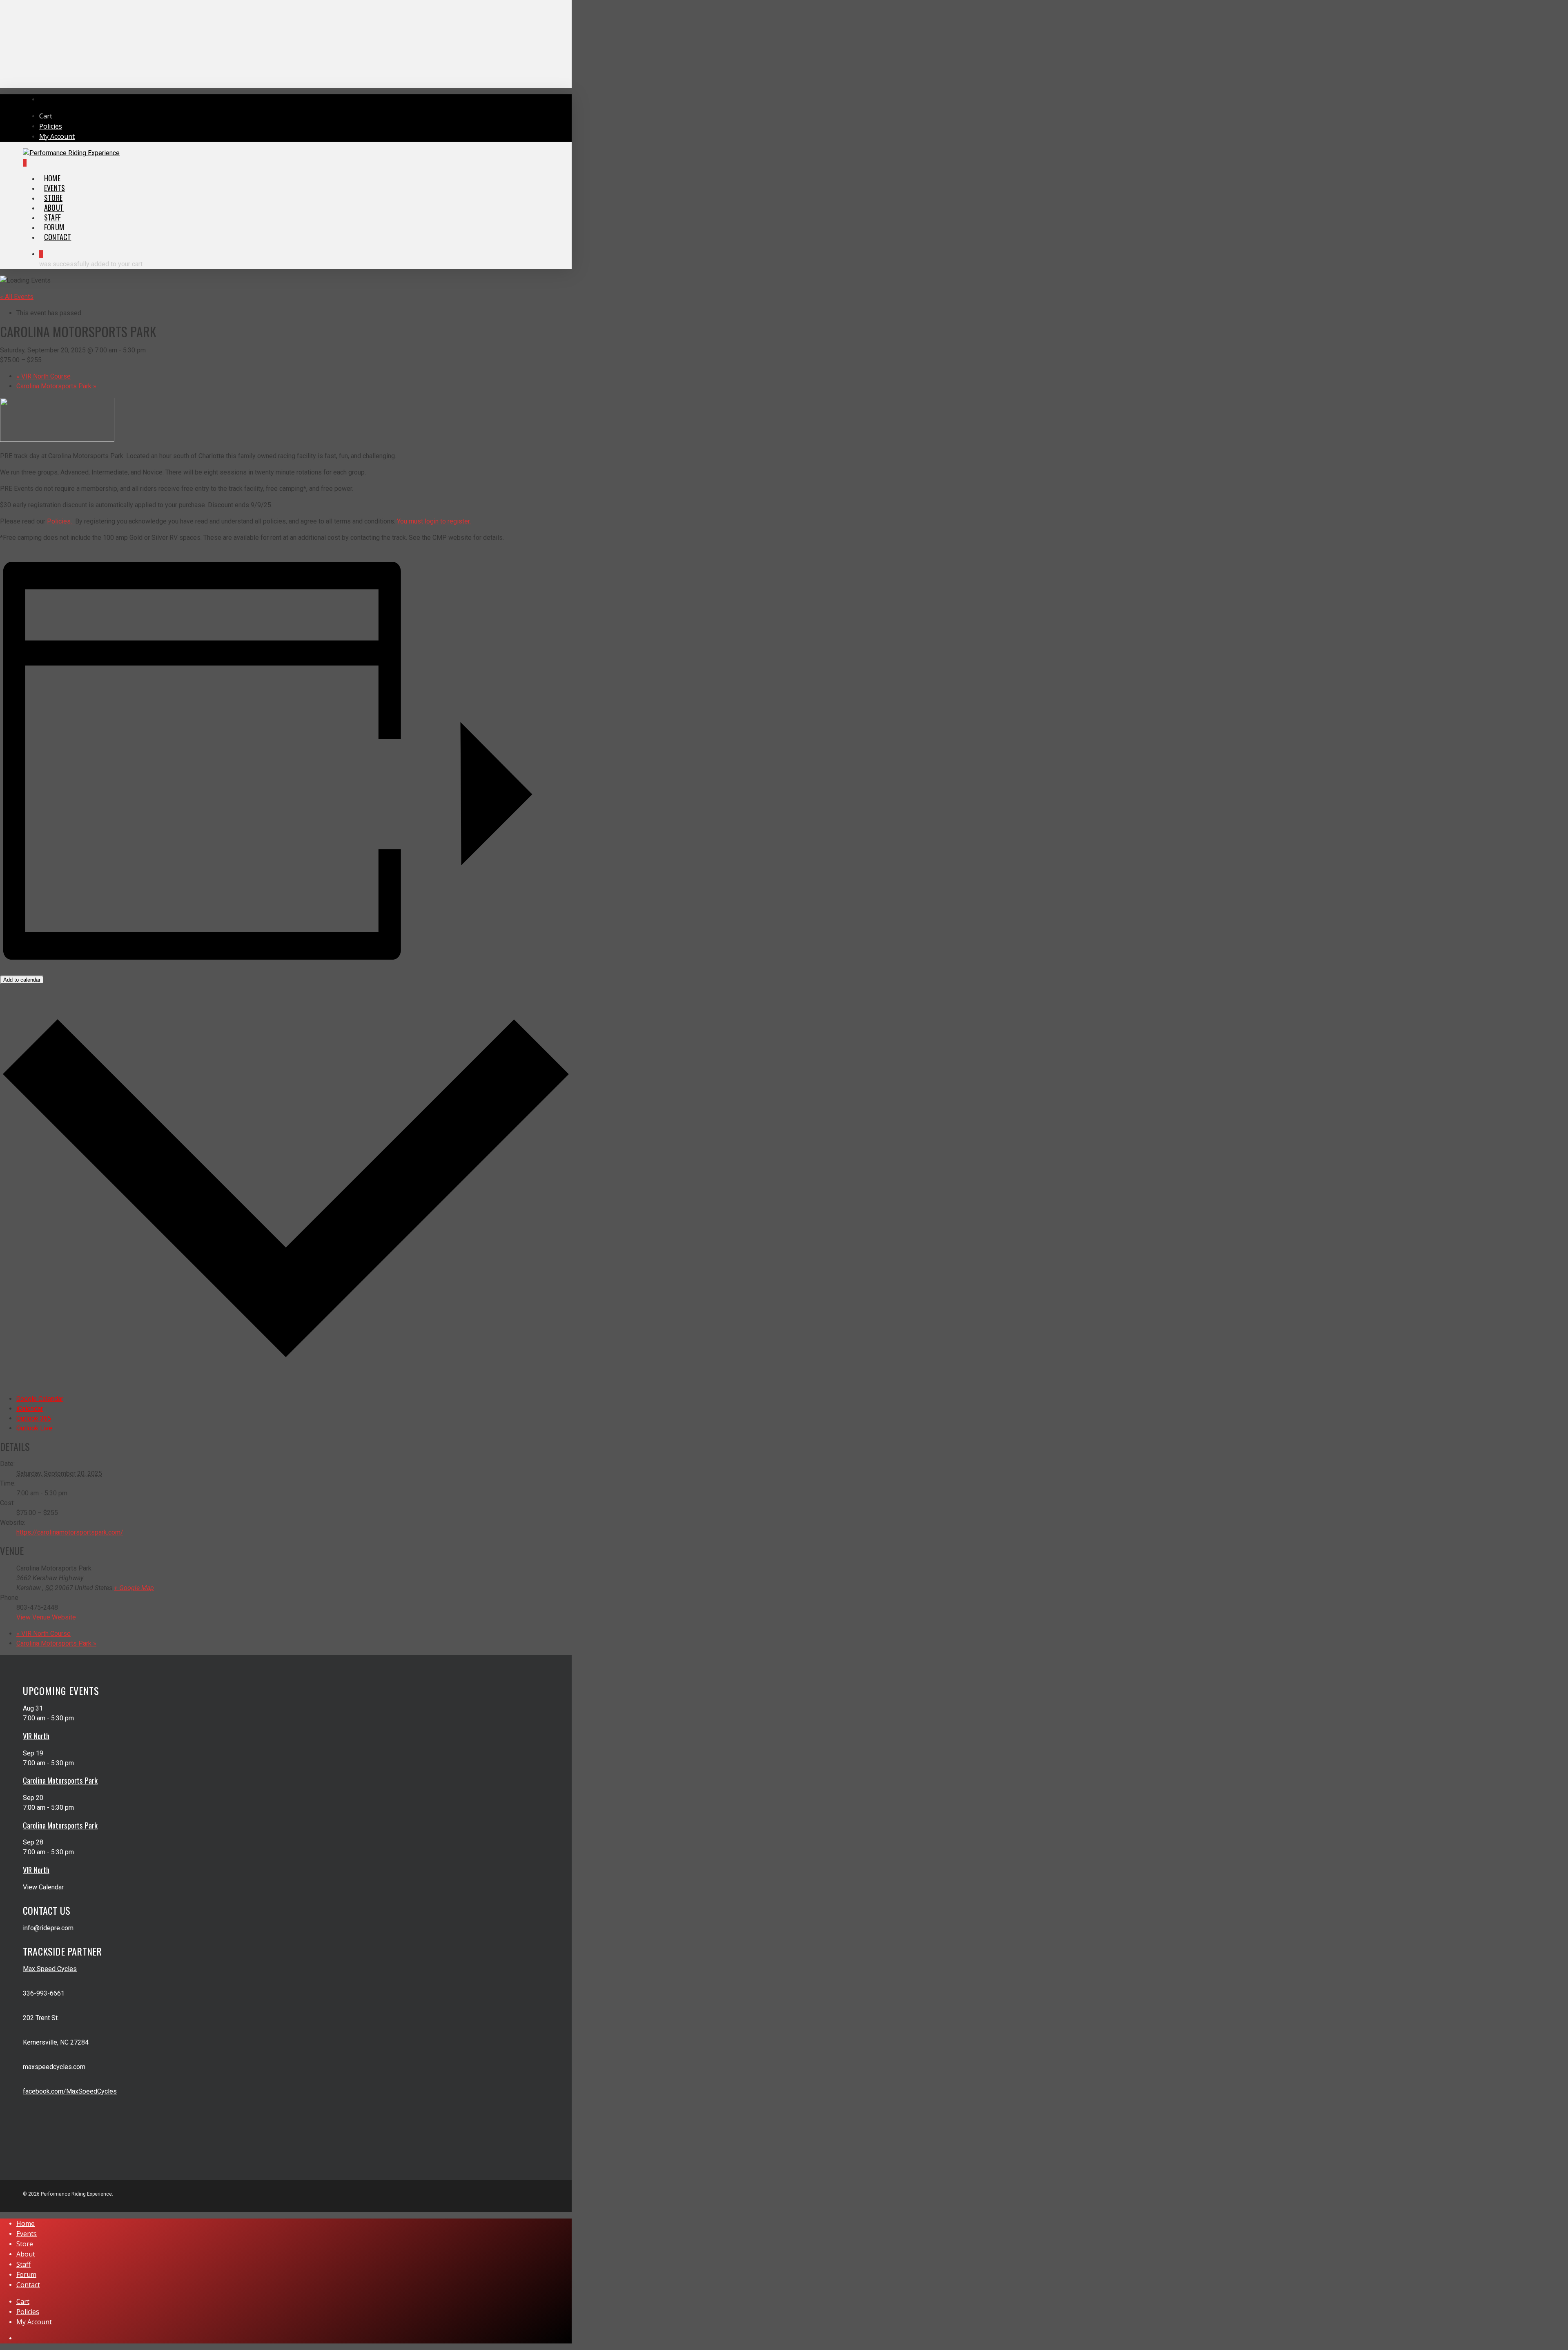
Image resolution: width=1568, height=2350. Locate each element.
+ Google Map (134, 1588)
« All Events (17, 297)
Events (27, 2234)
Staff (23, 2264)
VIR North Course (43, 376)
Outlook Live (34, 1428)
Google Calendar (40, 1399)
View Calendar (43, 1887)
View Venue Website (46, 1617)
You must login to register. (434, 521)
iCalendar (30, 1409)
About (26, 2254)
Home (26, 2223)
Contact (28, 2285)
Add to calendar (22, 980)
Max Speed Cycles (50, 1969)
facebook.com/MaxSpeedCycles (70, 2091)
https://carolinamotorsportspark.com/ (70, 1532)
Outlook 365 (34, 1418)
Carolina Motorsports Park (56, 386)
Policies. (61, 521)
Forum (26, 2274)
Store (25, 2244)
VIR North (36, 1736)
